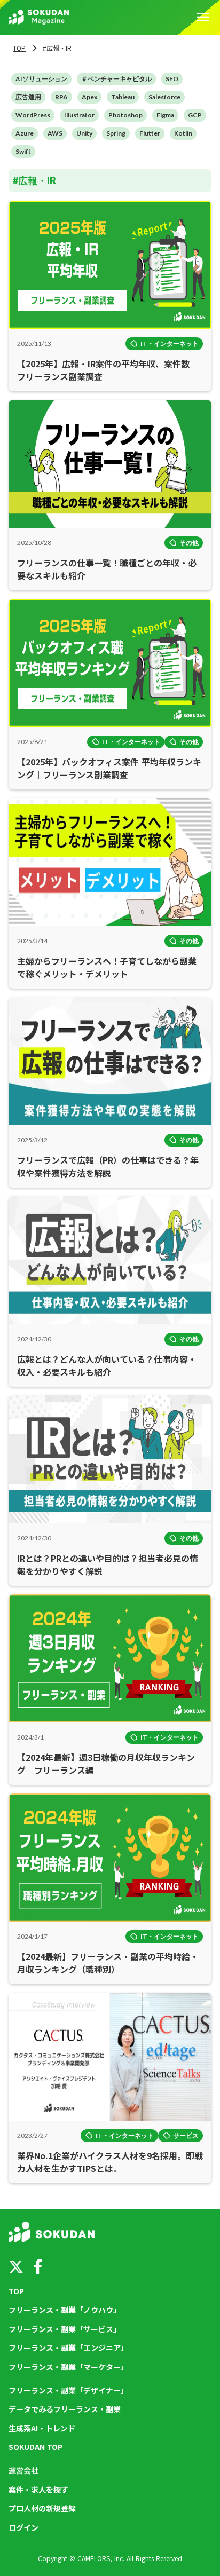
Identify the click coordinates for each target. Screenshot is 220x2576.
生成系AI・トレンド (42, 2428)
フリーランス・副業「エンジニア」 (68, 2348)
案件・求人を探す (38, 2490)
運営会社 (23, 2471)
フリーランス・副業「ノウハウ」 (65, 2310)
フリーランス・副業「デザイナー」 (68, 2391)
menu (203, 17)
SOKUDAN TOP (36, 2447)
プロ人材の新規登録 (42, 2508)
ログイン (23, 2528)
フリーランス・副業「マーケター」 (68, 2367)
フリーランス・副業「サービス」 (65, 2329)
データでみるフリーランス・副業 (65, 2409)
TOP (19, 48)
